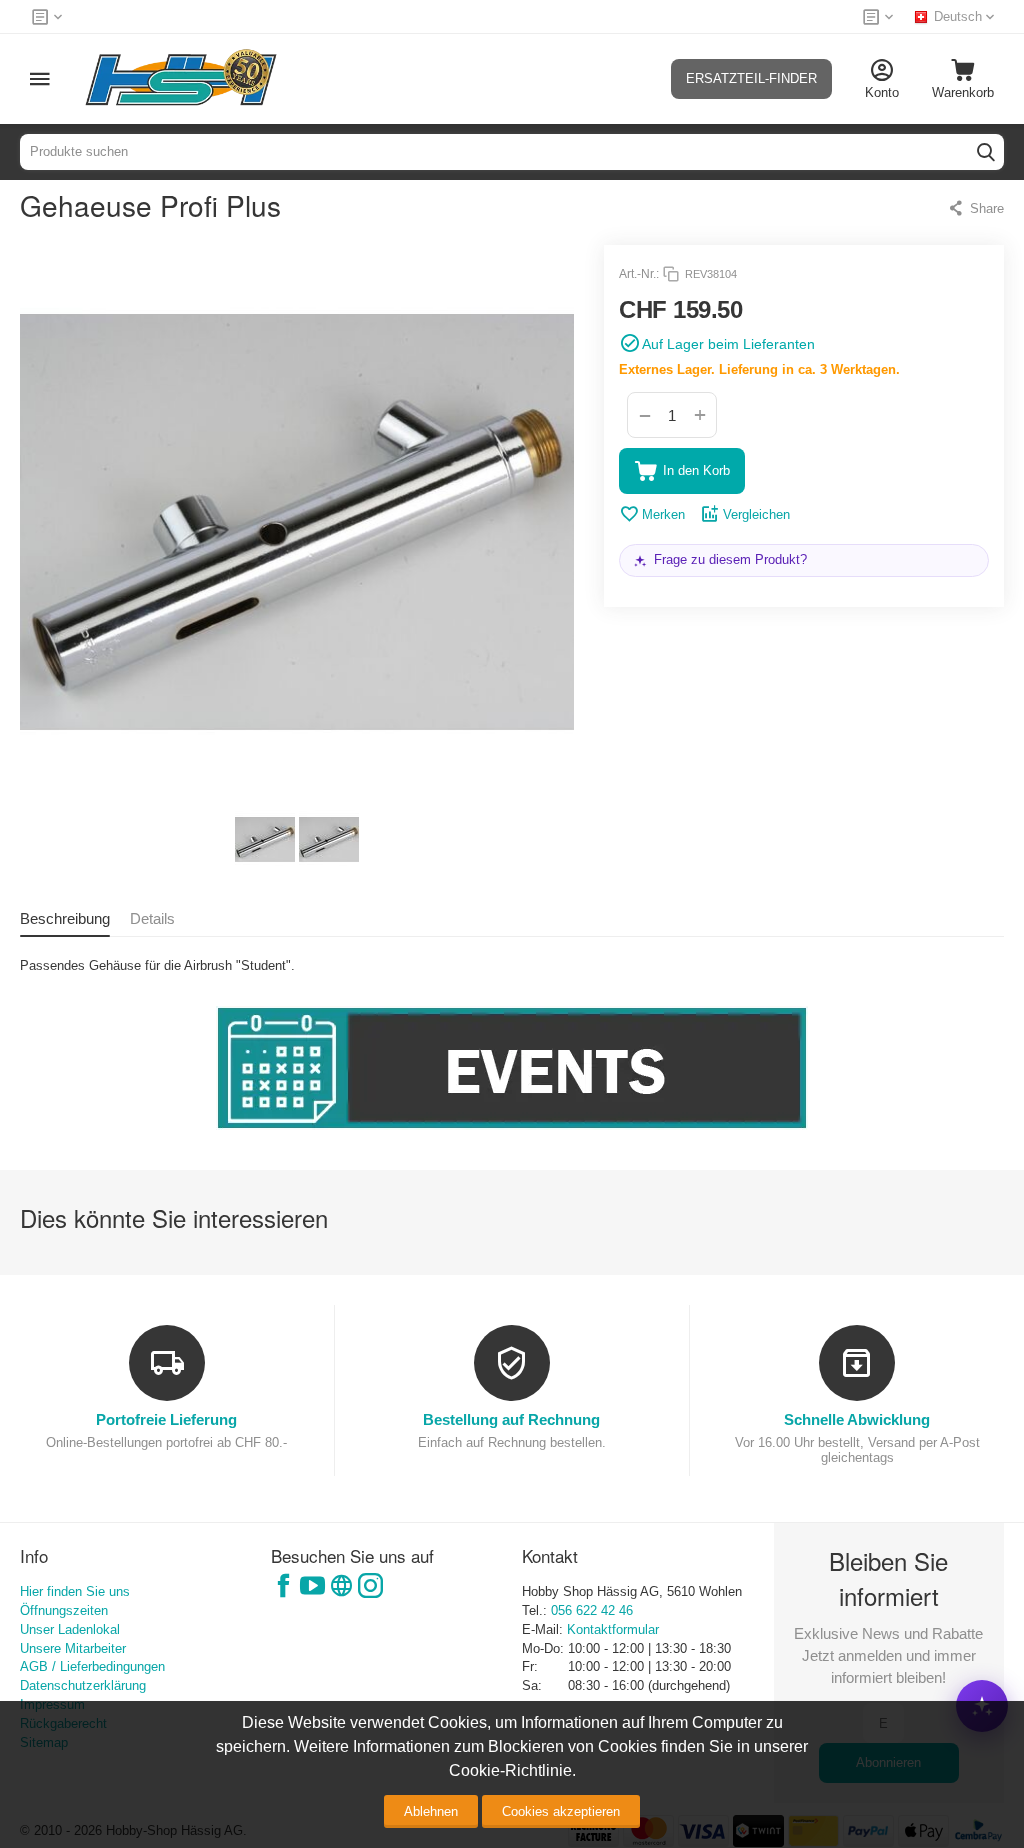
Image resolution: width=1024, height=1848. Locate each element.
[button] (975, 208)
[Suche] (986, 152)
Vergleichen (756, 514)
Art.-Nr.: (639, 274)
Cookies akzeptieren (561, 1811)
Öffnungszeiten (64, 1610)
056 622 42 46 (592, 1610)
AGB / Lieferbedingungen (92, 1666)
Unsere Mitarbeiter (73, 1648)
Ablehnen (431, 1811)
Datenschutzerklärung (83, 1685)
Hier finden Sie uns (75, 1591)
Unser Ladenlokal (70, 1629)
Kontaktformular (613, 1629)
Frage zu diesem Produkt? (730, 559)
